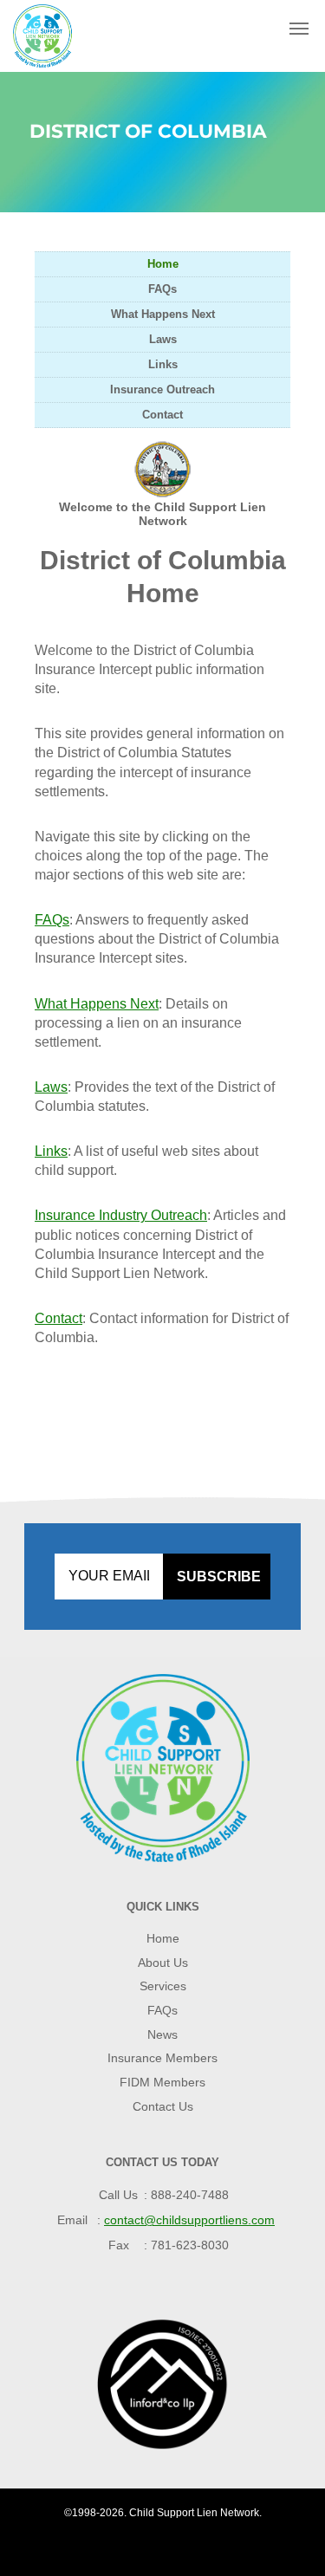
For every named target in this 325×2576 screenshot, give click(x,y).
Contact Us (163, 2106)
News (162, 2034)
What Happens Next (163, 314)
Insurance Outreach (162, 389)
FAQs (162, 289)
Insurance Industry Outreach (121, 1215)
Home (163, 264)
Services (163, 1986)
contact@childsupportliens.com (189, 2220)
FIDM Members (162, 2082)
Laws (163, 339)
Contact (162, 415)
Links (163, 364)
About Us (163, 1963)
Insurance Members (162, 2058)
